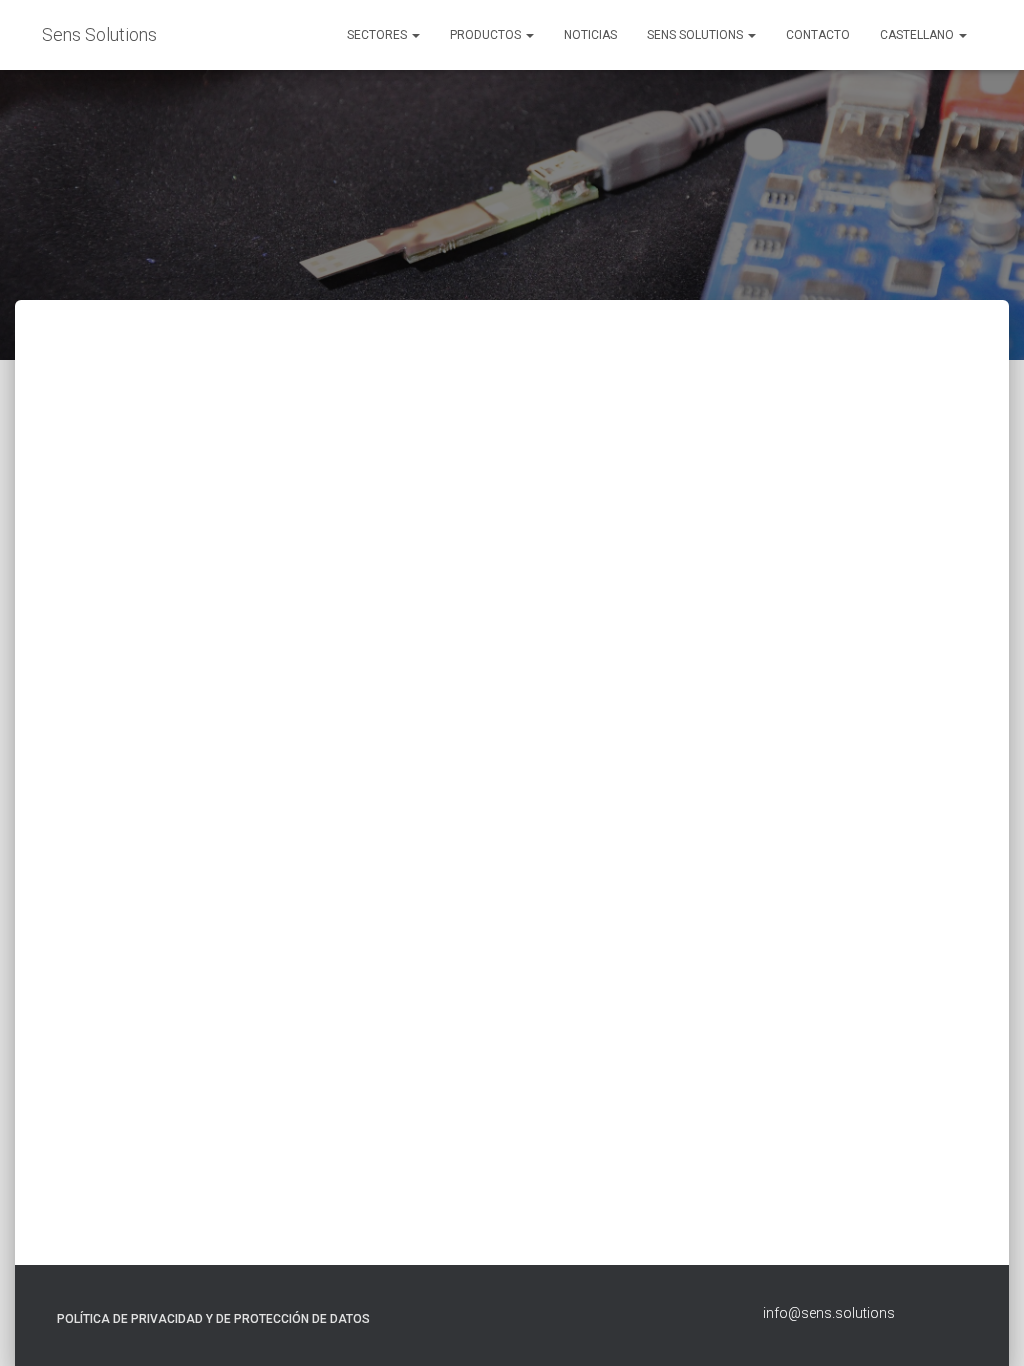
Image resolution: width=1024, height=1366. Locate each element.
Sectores (378, 35)
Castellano (918, 35)
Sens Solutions (696, 35)
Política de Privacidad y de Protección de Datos (213, 1319)
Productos (487, 35)
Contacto (818, 35)
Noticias (590, 35)
